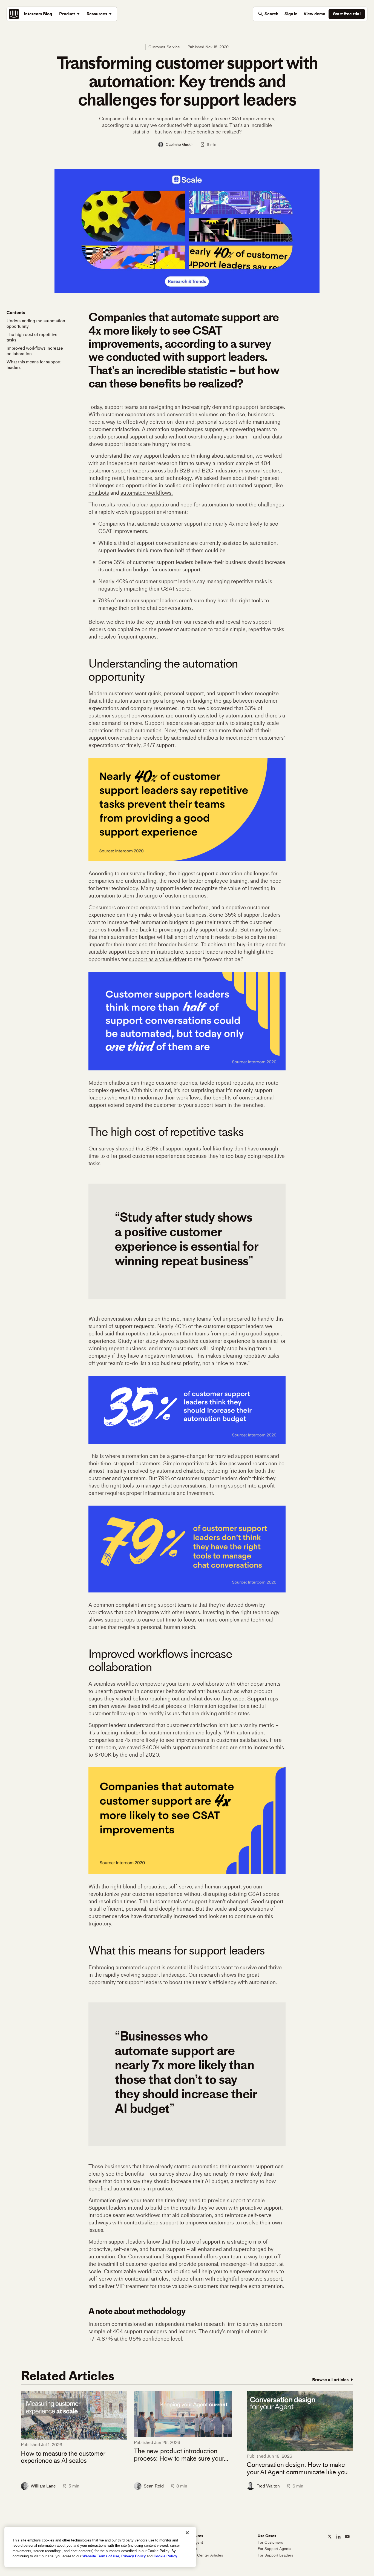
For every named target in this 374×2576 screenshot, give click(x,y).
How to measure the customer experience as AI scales (63, 2457)
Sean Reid (154, 2486)
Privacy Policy (133, 2556)
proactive (155, 1887)
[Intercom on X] (330, 2537)
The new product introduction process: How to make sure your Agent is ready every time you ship (182, 2455)
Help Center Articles (205, 2555)
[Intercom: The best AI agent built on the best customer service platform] (14, 14)
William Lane (43, 2486)
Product (67, 14)
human (213, 1887)
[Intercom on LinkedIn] (338, 2537)
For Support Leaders (275, 2555)
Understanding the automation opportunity (36, 324)
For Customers (270, 2542)
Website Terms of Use (101, 2556)
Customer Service (164, 47)
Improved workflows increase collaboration (35, 351)
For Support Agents (274, 2549)
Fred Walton (268, 2486)
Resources (97, 14)
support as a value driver (158, 959)
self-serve (180, 1887)
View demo (314, 14)
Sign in (291, 14)
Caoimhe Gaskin (180, 144)
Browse (330, 2380)
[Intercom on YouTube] (347, 2537)
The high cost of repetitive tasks (32, 337)
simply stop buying (233, 1348)
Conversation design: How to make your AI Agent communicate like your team (298, 2468)
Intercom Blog (38, 14)
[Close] (187, 2533)
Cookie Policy (165, 2556)
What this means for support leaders (34, 365)
